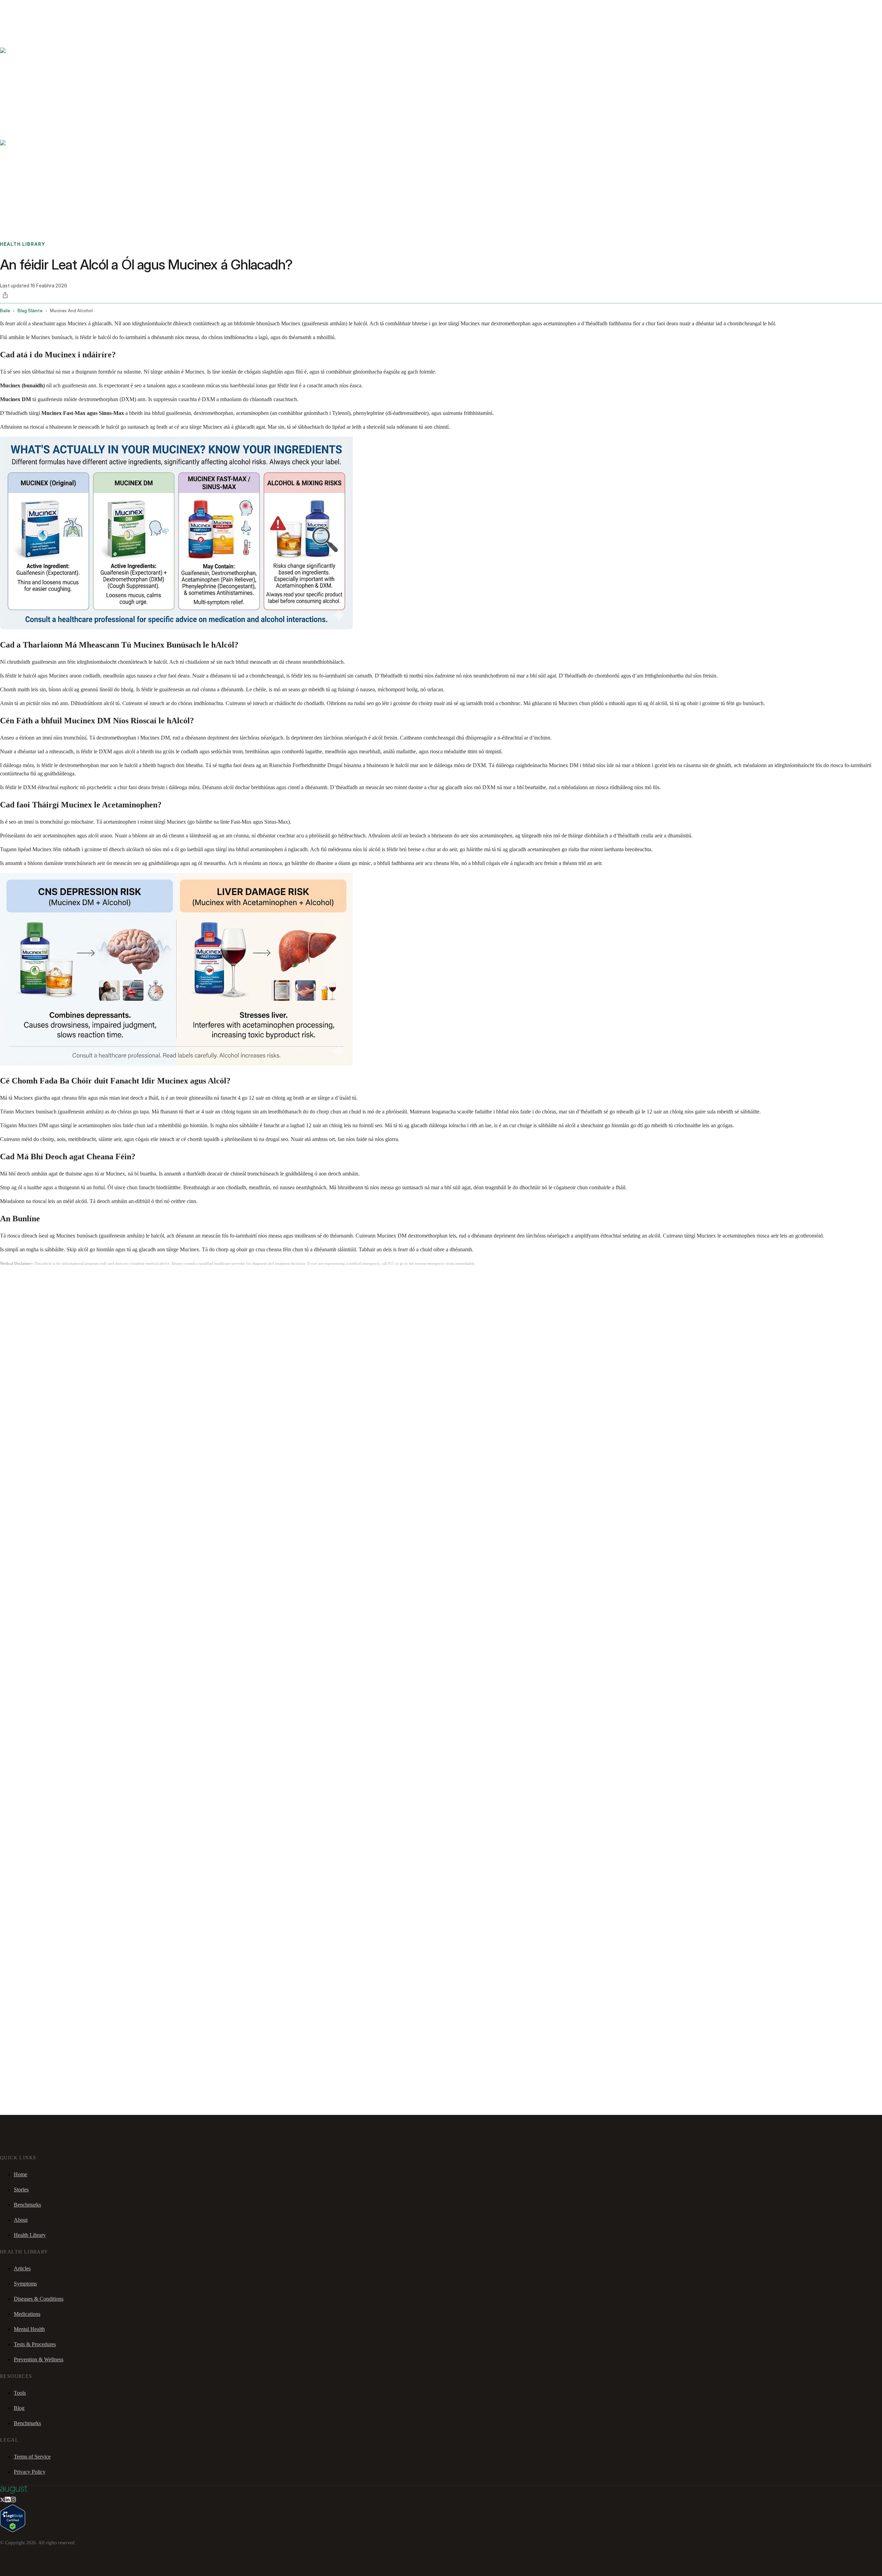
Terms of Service (32, 2457)
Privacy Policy (30, 2472)
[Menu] (15, 27)
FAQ (56, 9)
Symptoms (25, 2284)
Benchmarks (22, 9)
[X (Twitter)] (2, 2500)
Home (20, 2174)
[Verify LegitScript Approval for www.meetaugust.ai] (13, 2530)
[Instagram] (13, 2500)
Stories (43, 9)
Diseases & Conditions (39, 2299)
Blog (19, 2408)
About (21, 2220)
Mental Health (29, 2329)
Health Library (30, 2235)
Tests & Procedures (35, 2344)
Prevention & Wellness (39, 2359)
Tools (20, 2393)
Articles (22, 2268)
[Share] (5, 295)
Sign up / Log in (35, 17)
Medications (27, 2314)
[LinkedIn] (8, 2500)
